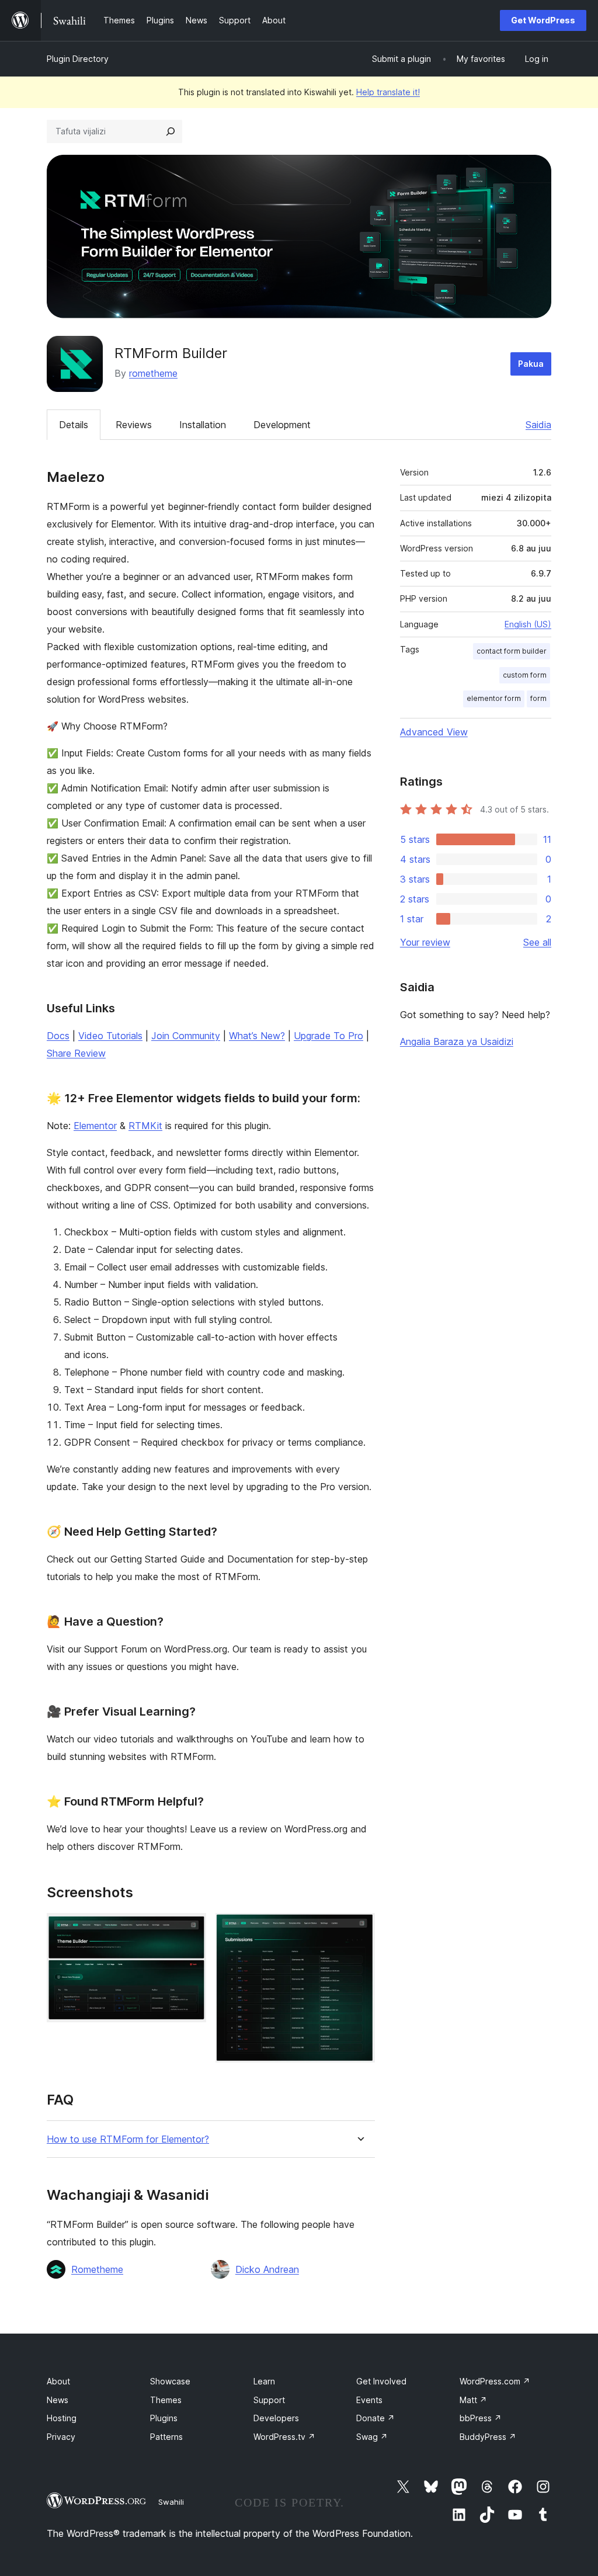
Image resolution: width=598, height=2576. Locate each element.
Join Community (186, 1036)
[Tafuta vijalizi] (171, 131)
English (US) (528, 624)
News (58, 2400)
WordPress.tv (284, 2437)
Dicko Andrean (267, 2269)
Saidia (538, 425)
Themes (166, 2400)
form (538, 698)
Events (369, 2400)
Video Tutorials (110, 1036)
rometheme (153, 373)
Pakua (531, 364)
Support (269, 2400)
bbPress (481, 2418)
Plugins (164, 2418)
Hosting (62, 2418)
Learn (264, 2381)
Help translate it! (388, 92)
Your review (425, 942)
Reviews (134, 425)
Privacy (61, 2437)
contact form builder (512, 651)
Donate (376, 2418)
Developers (276, 2418)
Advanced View (434, 732)
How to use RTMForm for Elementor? (128, 2139)
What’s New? (257, 1036)
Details (74, 425)
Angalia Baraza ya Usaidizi (457, 1041)
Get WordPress (543, 20)
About (58, 2381)
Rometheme (97, 2269)
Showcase (170, 2381)
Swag (372, 2437)
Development (282, 425)
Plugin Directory (78, 59)
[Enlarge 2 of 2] (359, 1929)
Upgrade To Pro (328, 1036)
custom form (525, 675)
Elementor (95, 1126)
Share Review (76, 1053)
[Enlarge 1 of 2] (190, 1929)
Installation (203, 425)
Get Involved (381, 2381)
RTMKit (145, 1126)
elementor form (494, 698)
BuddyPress (488, 2437)
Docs (58, 1036)
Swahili (171, 2502)
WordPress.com (495, 2381)
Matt (473, 2400)
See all (537, 942)
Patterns (166, 2437)
